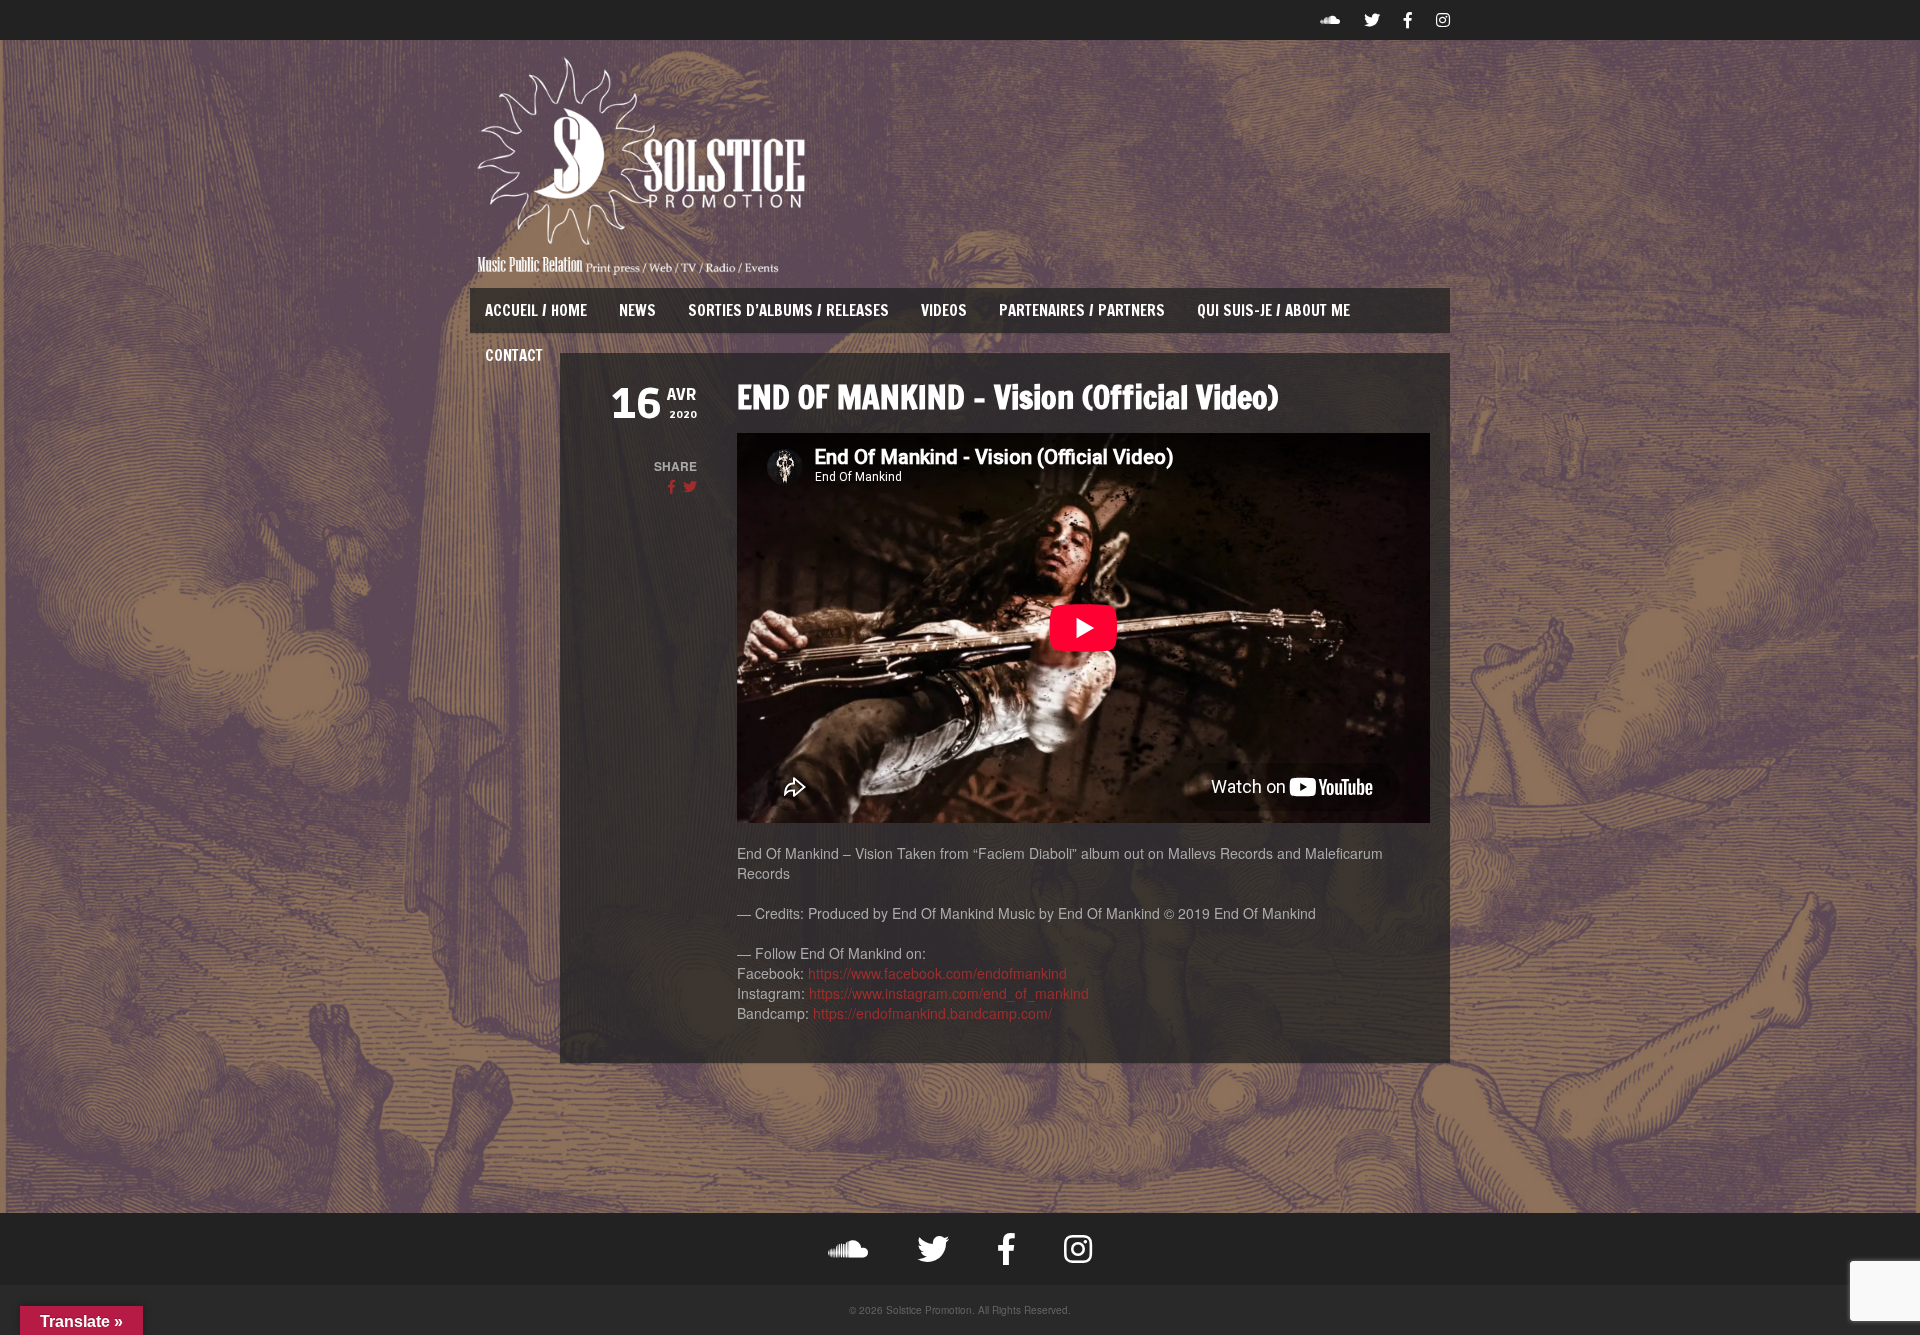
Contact (514, 355)
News (637, 310)
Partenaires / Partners (1082, 310)
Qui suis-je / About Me (1273, 310)
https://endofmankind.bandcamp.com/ (932, 1013)
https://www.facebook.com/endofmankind (937, 973)
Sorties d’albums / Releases (788, 310)
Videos (944, 310)
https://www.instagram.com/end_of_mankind (949, 993)
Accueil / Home (536, 310)
